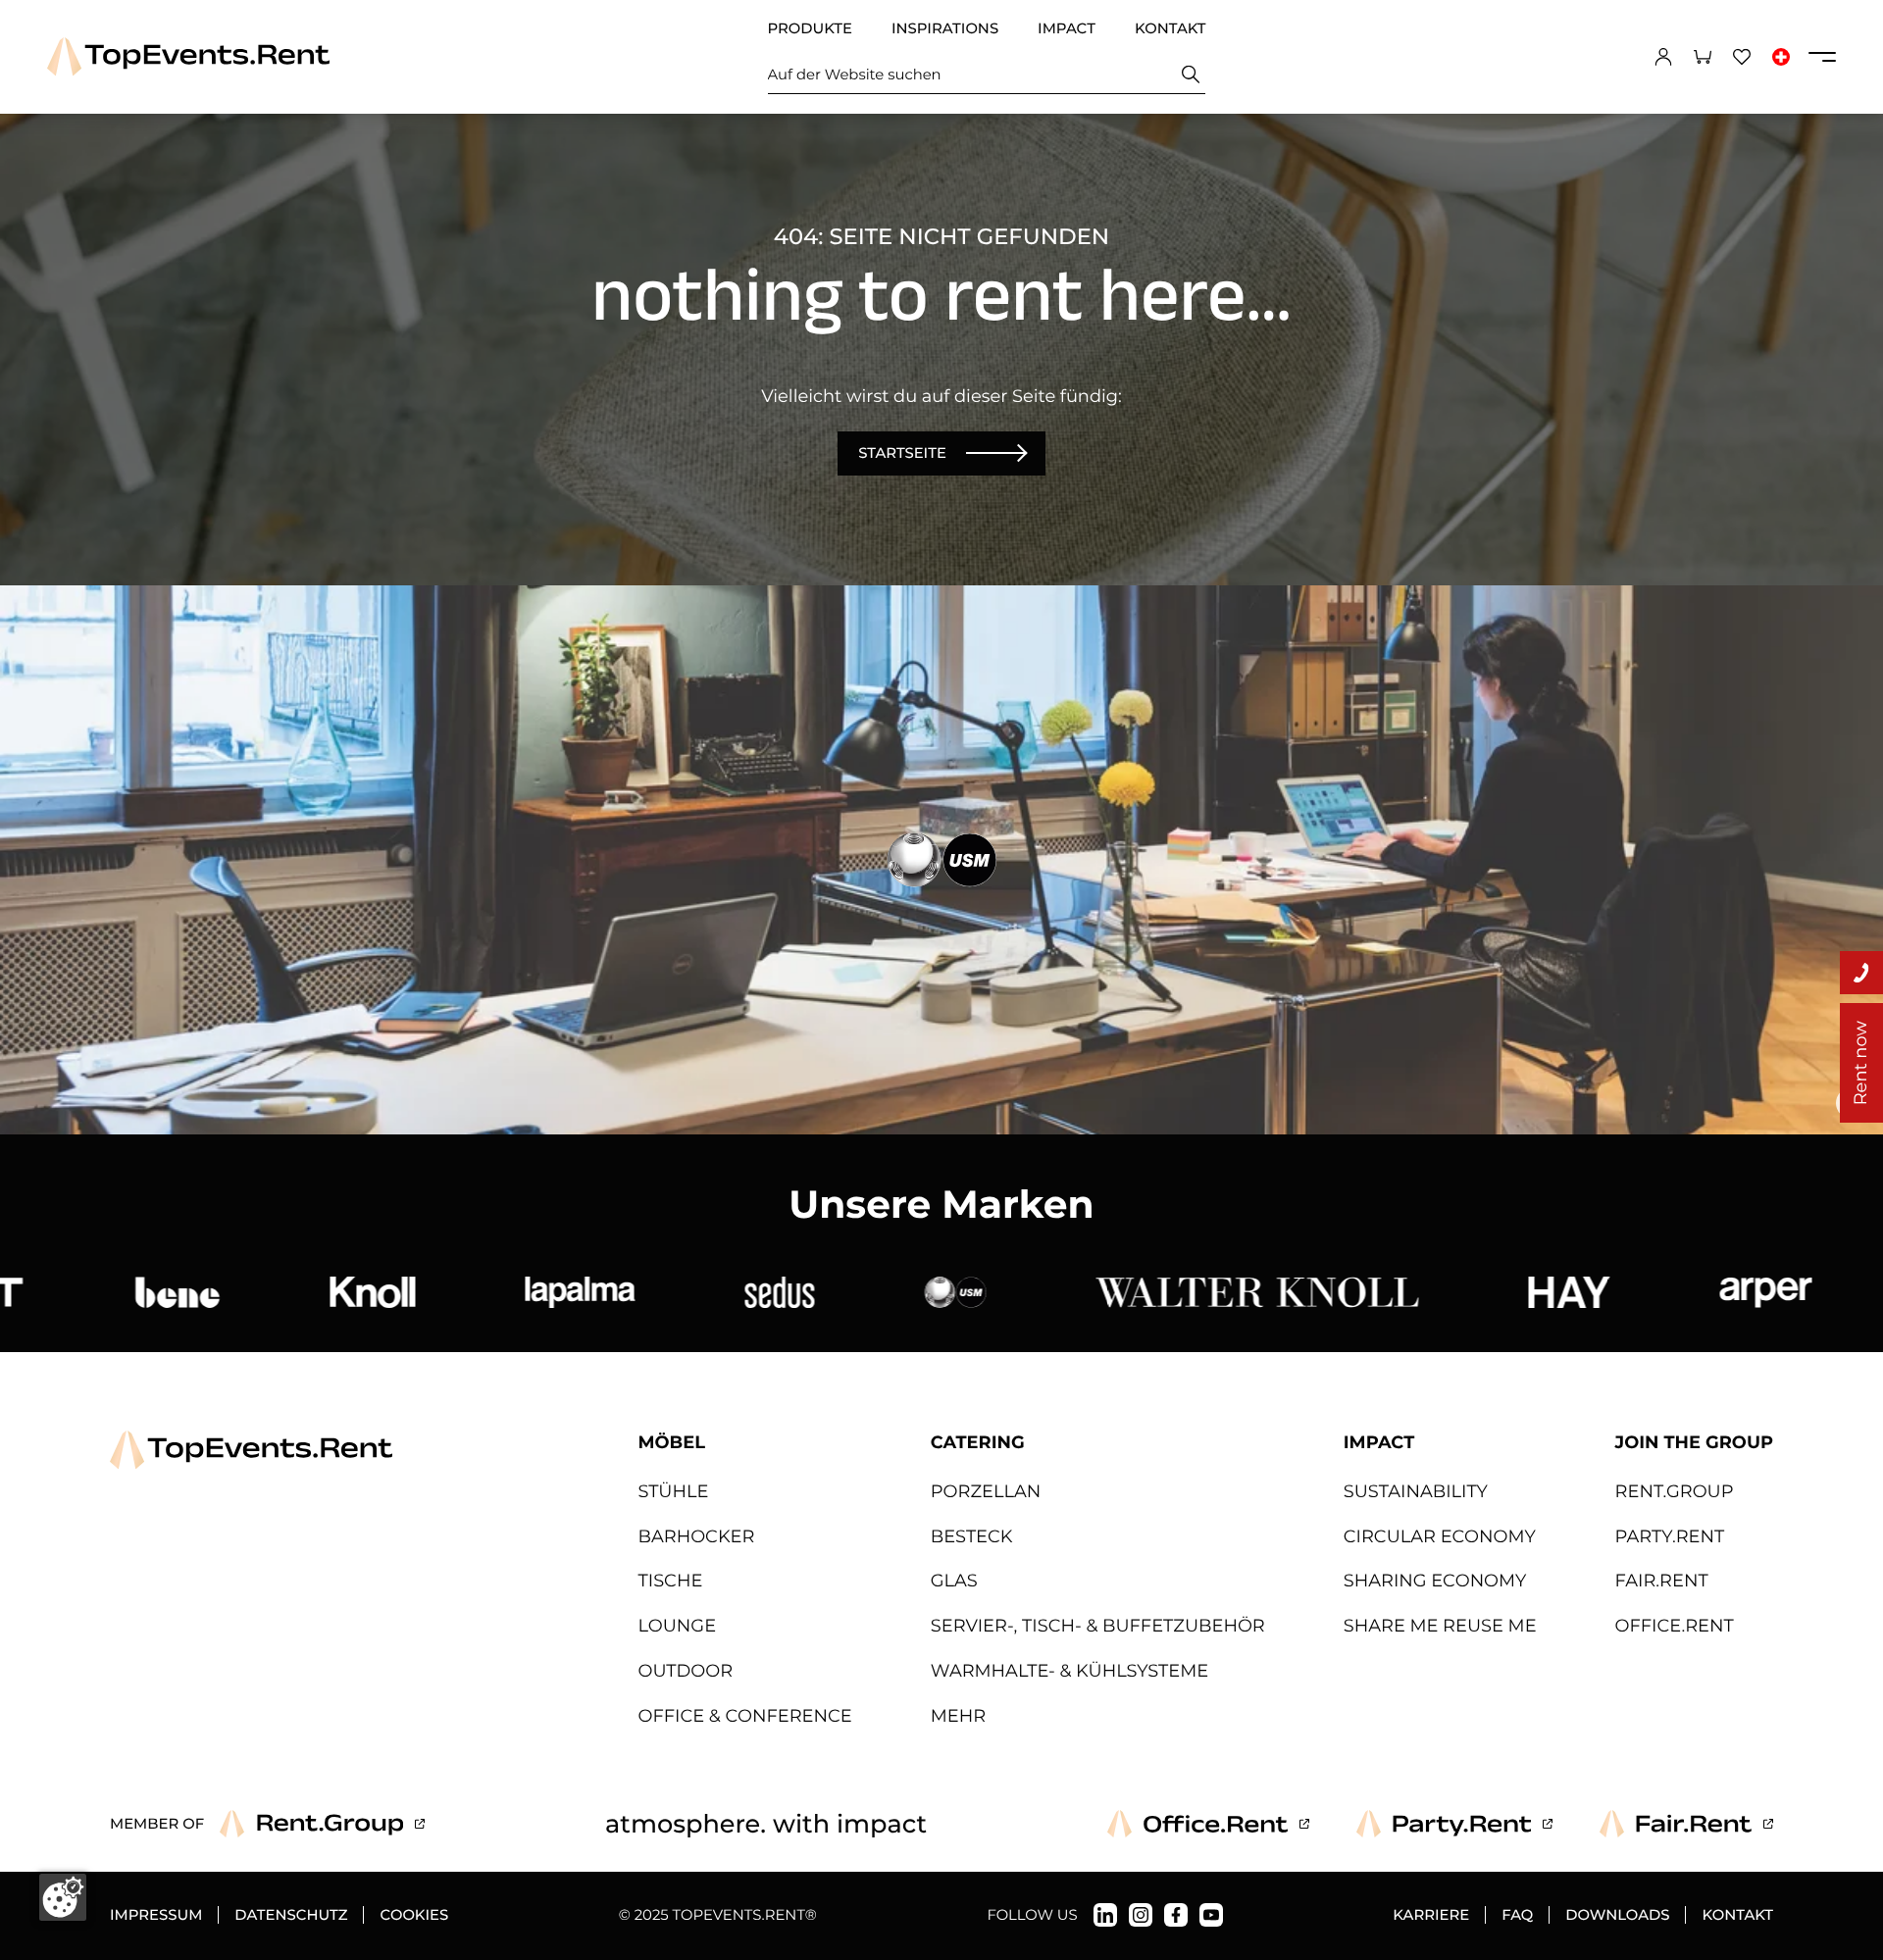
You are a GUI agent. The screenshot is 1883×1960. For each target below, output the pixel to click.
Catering (978, 1443)
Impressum (156, 1915)
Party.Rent (1670, 1537)
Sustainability (1416, 1492)
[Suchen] (1191, 74)
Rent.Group (1675, 1492)
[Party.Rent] (1454, 1824)
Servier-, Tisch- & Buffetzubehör (1098, 1626)
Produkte (810, 28)
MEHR (958, 1716)
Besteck (972, 1537)
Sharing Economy (1435, 1581)
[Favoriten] (1742, 57)
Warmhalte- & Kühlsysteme (1070, 1671)
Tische (671, 1581)
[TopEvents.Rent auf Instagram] (1141, 1915)
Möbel (672, 1443)
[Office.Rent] (1208, 1824)
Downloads (1617, 1915)
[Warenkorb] (1703, 57)
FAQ (1517, 1915)
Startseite (902, 453)
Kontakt (1171, 28)
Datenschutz (291, 1915)
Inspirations (945, 28)
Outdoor (686, 1671)
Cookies (414, 1915)
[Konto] (1663, 57)
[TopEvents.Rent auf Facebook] (1176, 1915)
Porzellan (986, 1492)
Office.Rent (1675, 1626)
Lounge (678, 1626)
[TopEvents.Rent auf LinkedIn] (1105, 1915)
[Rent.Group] (322, 1824)
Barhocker (697, 1537)
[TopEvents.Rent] (188, 56)
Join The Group (1694, 1443)
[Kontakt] (1861, 973)
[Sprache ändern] (1781, 57)
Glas (954, 1581)
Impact (1067, 28)
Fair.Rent (1662, 1581)
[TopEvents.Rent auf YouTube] (1211, 1915)
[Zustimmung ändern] (63, 1897)
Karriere (1431, 1915)
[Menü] (1822, 57)
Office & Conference (745, 1716)
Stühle (674, 1492)
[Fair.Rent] (1686, 1824)
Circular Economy (1440, 1537)
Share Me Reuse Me (1440, 1626)
